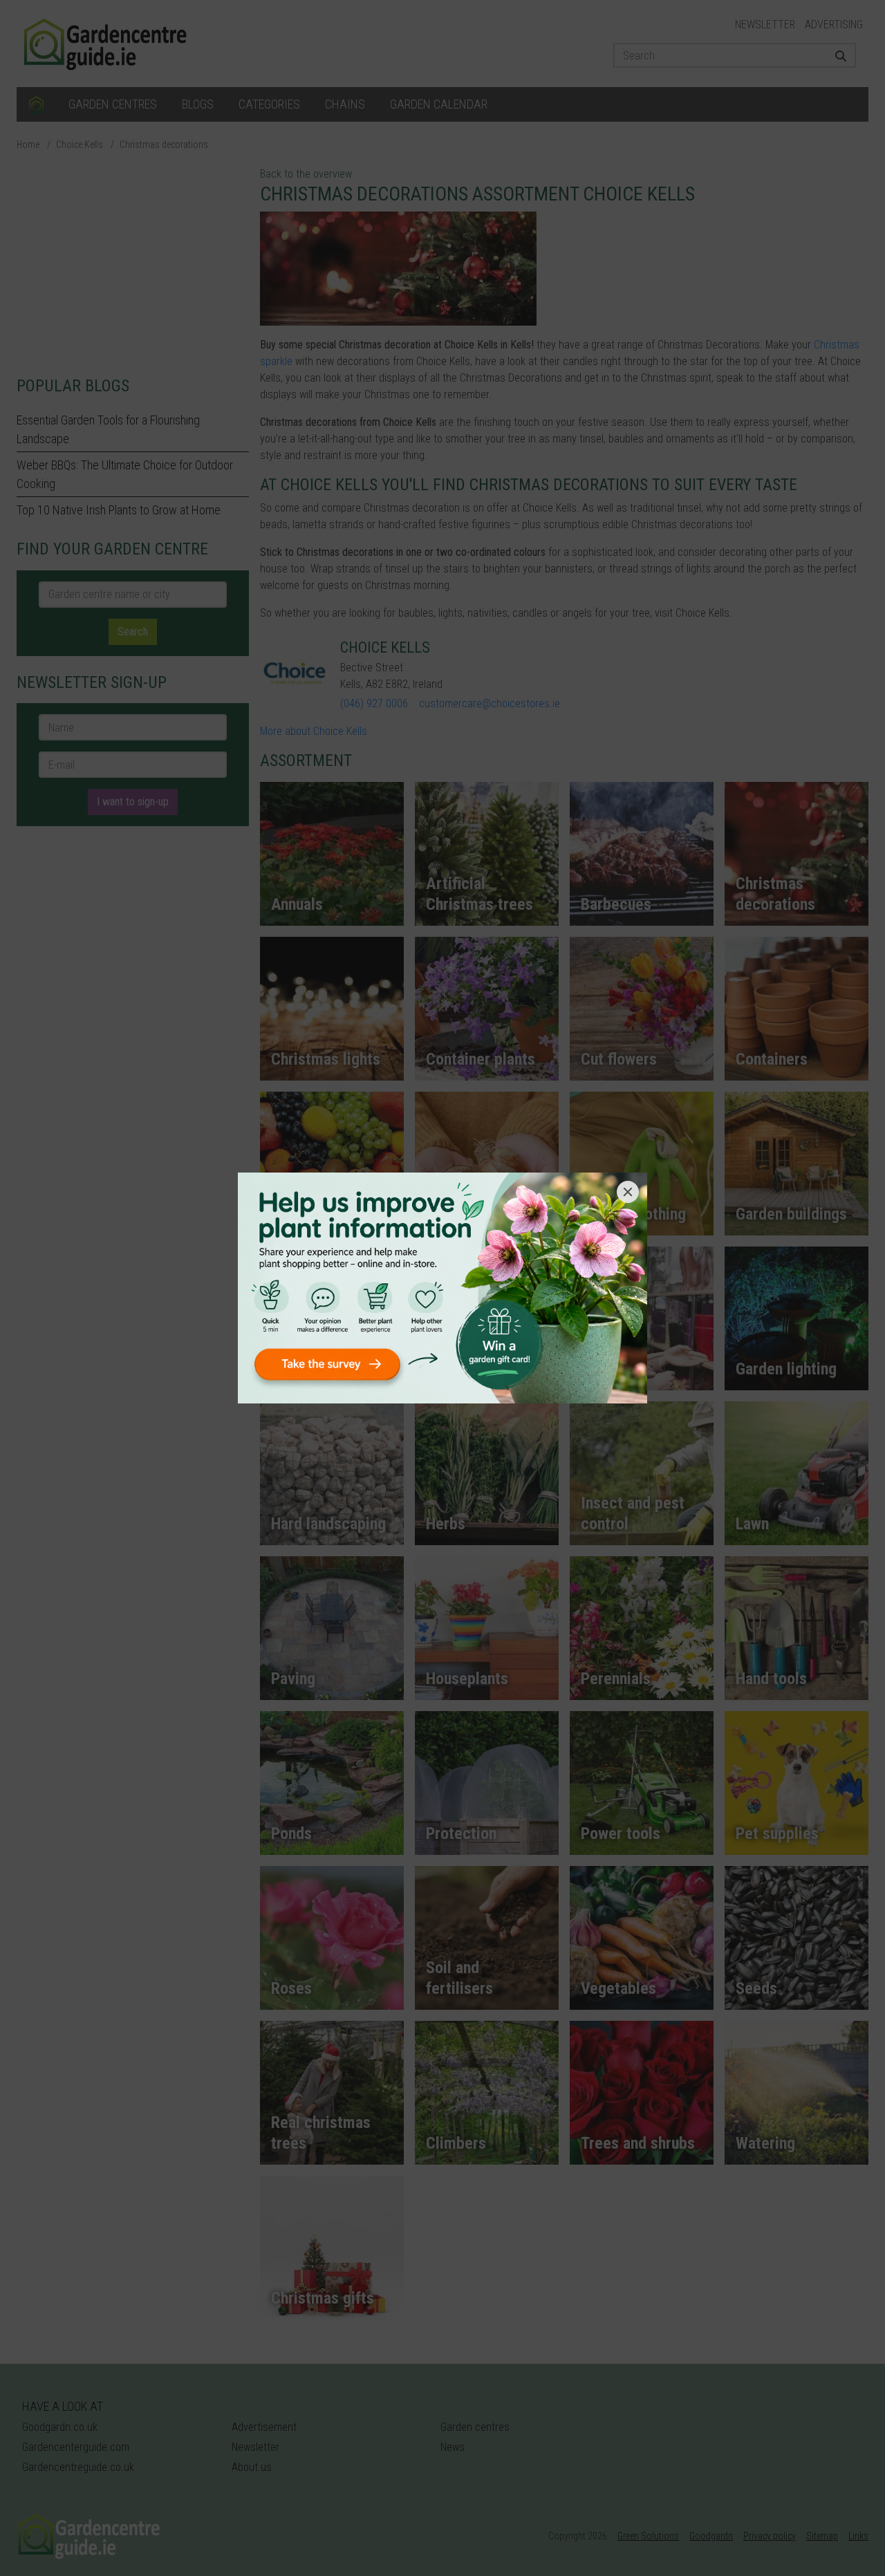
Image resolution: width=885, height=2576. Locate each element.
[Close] (628, 1192)
